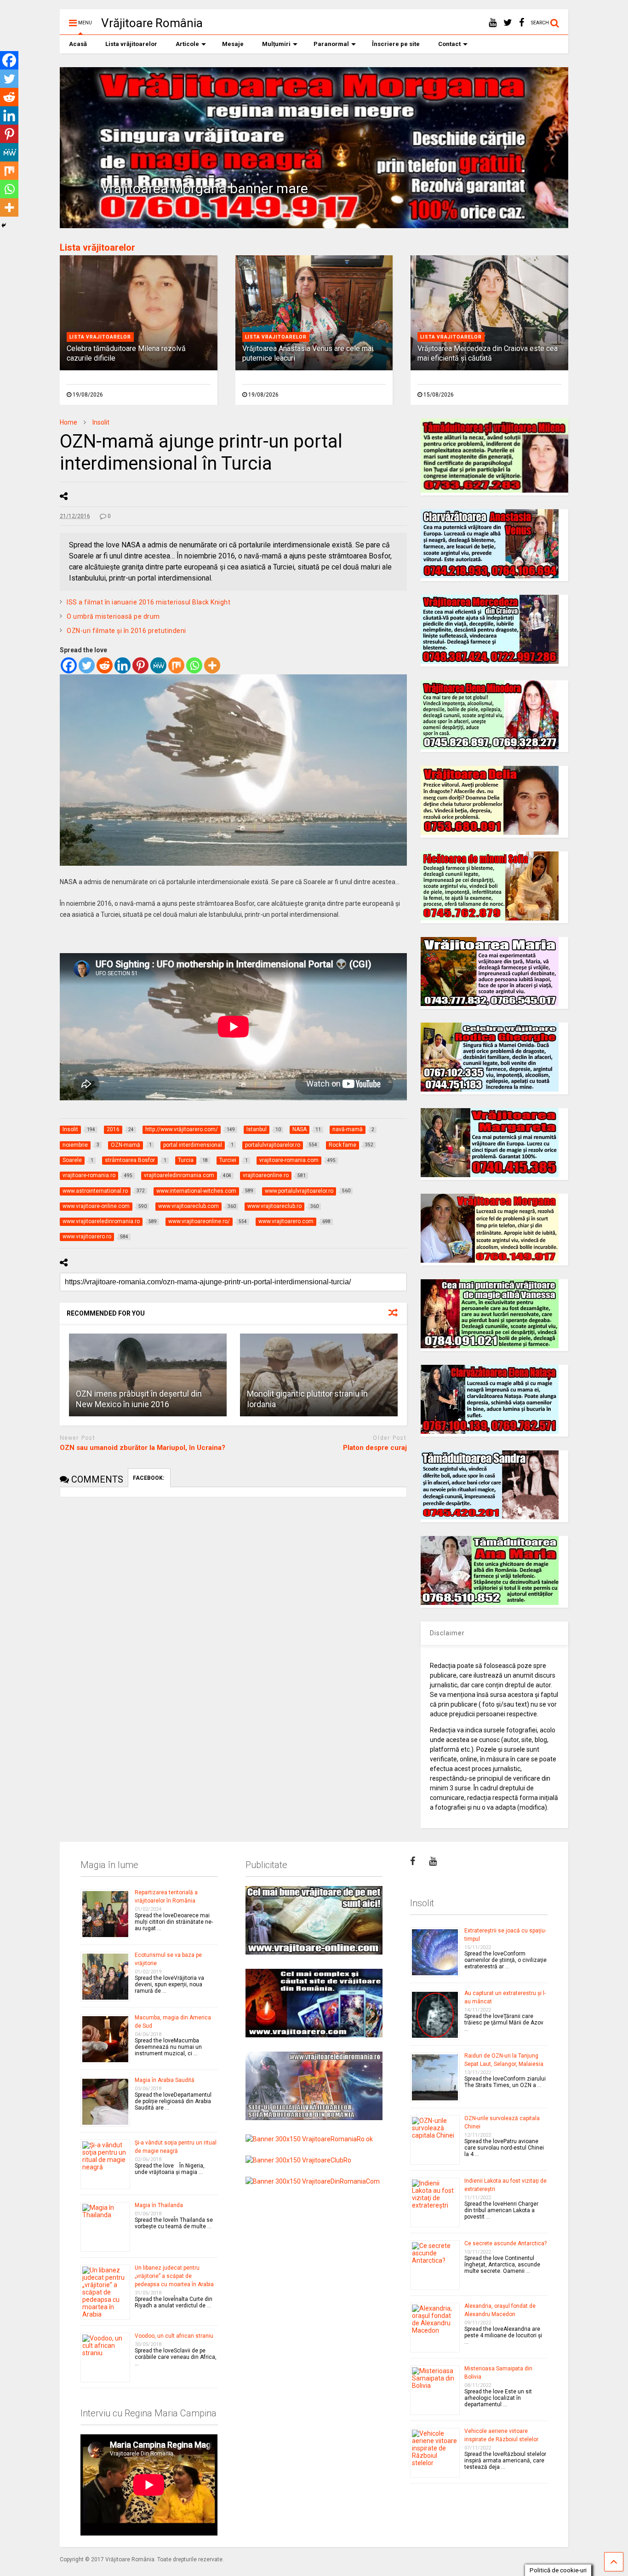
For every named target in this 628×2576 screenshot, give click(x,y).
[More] (212, 665)
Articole (187, 44)
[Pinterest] (140, 665)
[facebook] (522, 23)
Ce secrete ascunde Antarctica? (505, 2243)
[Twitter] (87, 665)
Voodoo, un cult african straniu (174, 2336)
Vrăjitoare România (152, 23)
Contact (449, 44)
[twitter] (508, 23)
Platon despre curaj (375, 1448)
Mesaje (233, 44)
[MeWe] (158, 665)
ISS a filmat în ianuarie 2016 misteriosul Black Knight (148, 602)
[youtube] (493, 23)
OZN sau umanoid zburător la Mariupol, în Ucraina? (143, 1448)
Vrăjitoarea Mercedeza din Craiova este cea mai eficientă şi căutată (488, 353)
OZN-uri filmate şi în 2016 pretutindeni (126, 631)
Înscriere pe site (396, 44)
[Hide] (4, 225)
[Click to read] (148, 1375)
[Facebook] (69, 665)
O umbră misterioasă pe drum (113, 616)
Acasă (78, 44)
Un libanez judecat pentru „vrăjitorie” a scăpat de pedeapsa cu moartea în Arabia (174, 2276)
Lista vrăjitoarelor (131, 44)
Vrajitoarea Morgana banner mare (204, 188)
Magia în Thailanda (159, 2205)
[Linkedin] (123, 665)
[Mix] (176, 665)
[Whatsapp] (194, 665)
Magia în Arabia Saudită (165, 2080)
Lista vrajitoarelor (100, 337)
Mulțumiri (276, 44)
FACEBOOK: (149, 1478)
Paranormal (331, 44)
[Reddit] (105, 665)
